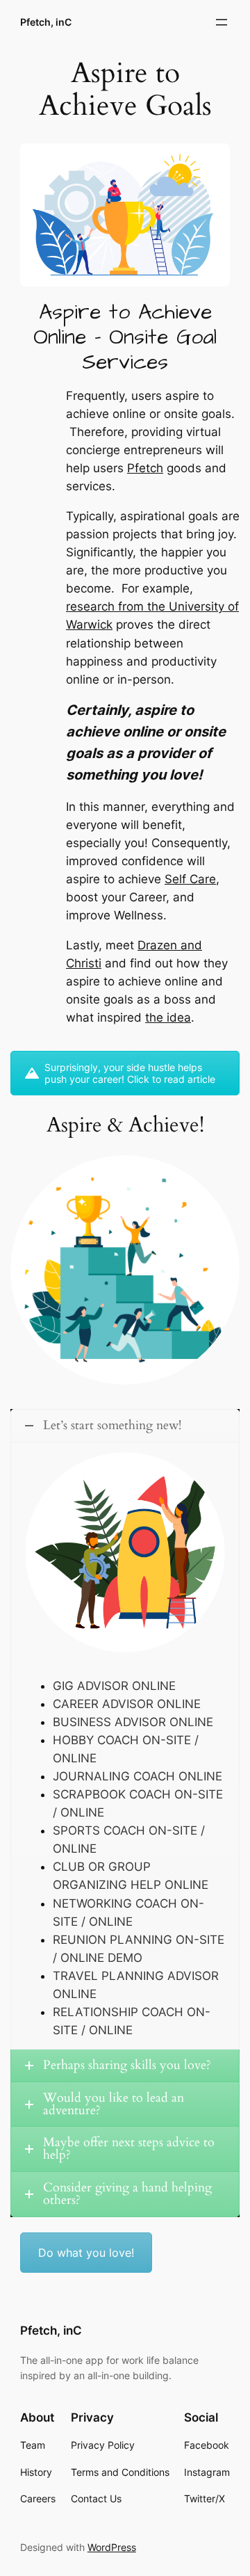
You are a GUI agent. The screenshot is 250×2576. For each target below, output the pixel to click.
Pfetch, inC (46, 22)
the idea (168, 1017)
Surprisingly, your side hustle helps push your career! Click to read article (130, 1073)
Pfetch (145, 468)
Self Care (190, 879)
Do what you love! (86, 2253)
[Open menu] (222, 22)
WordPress (112, 2547)
